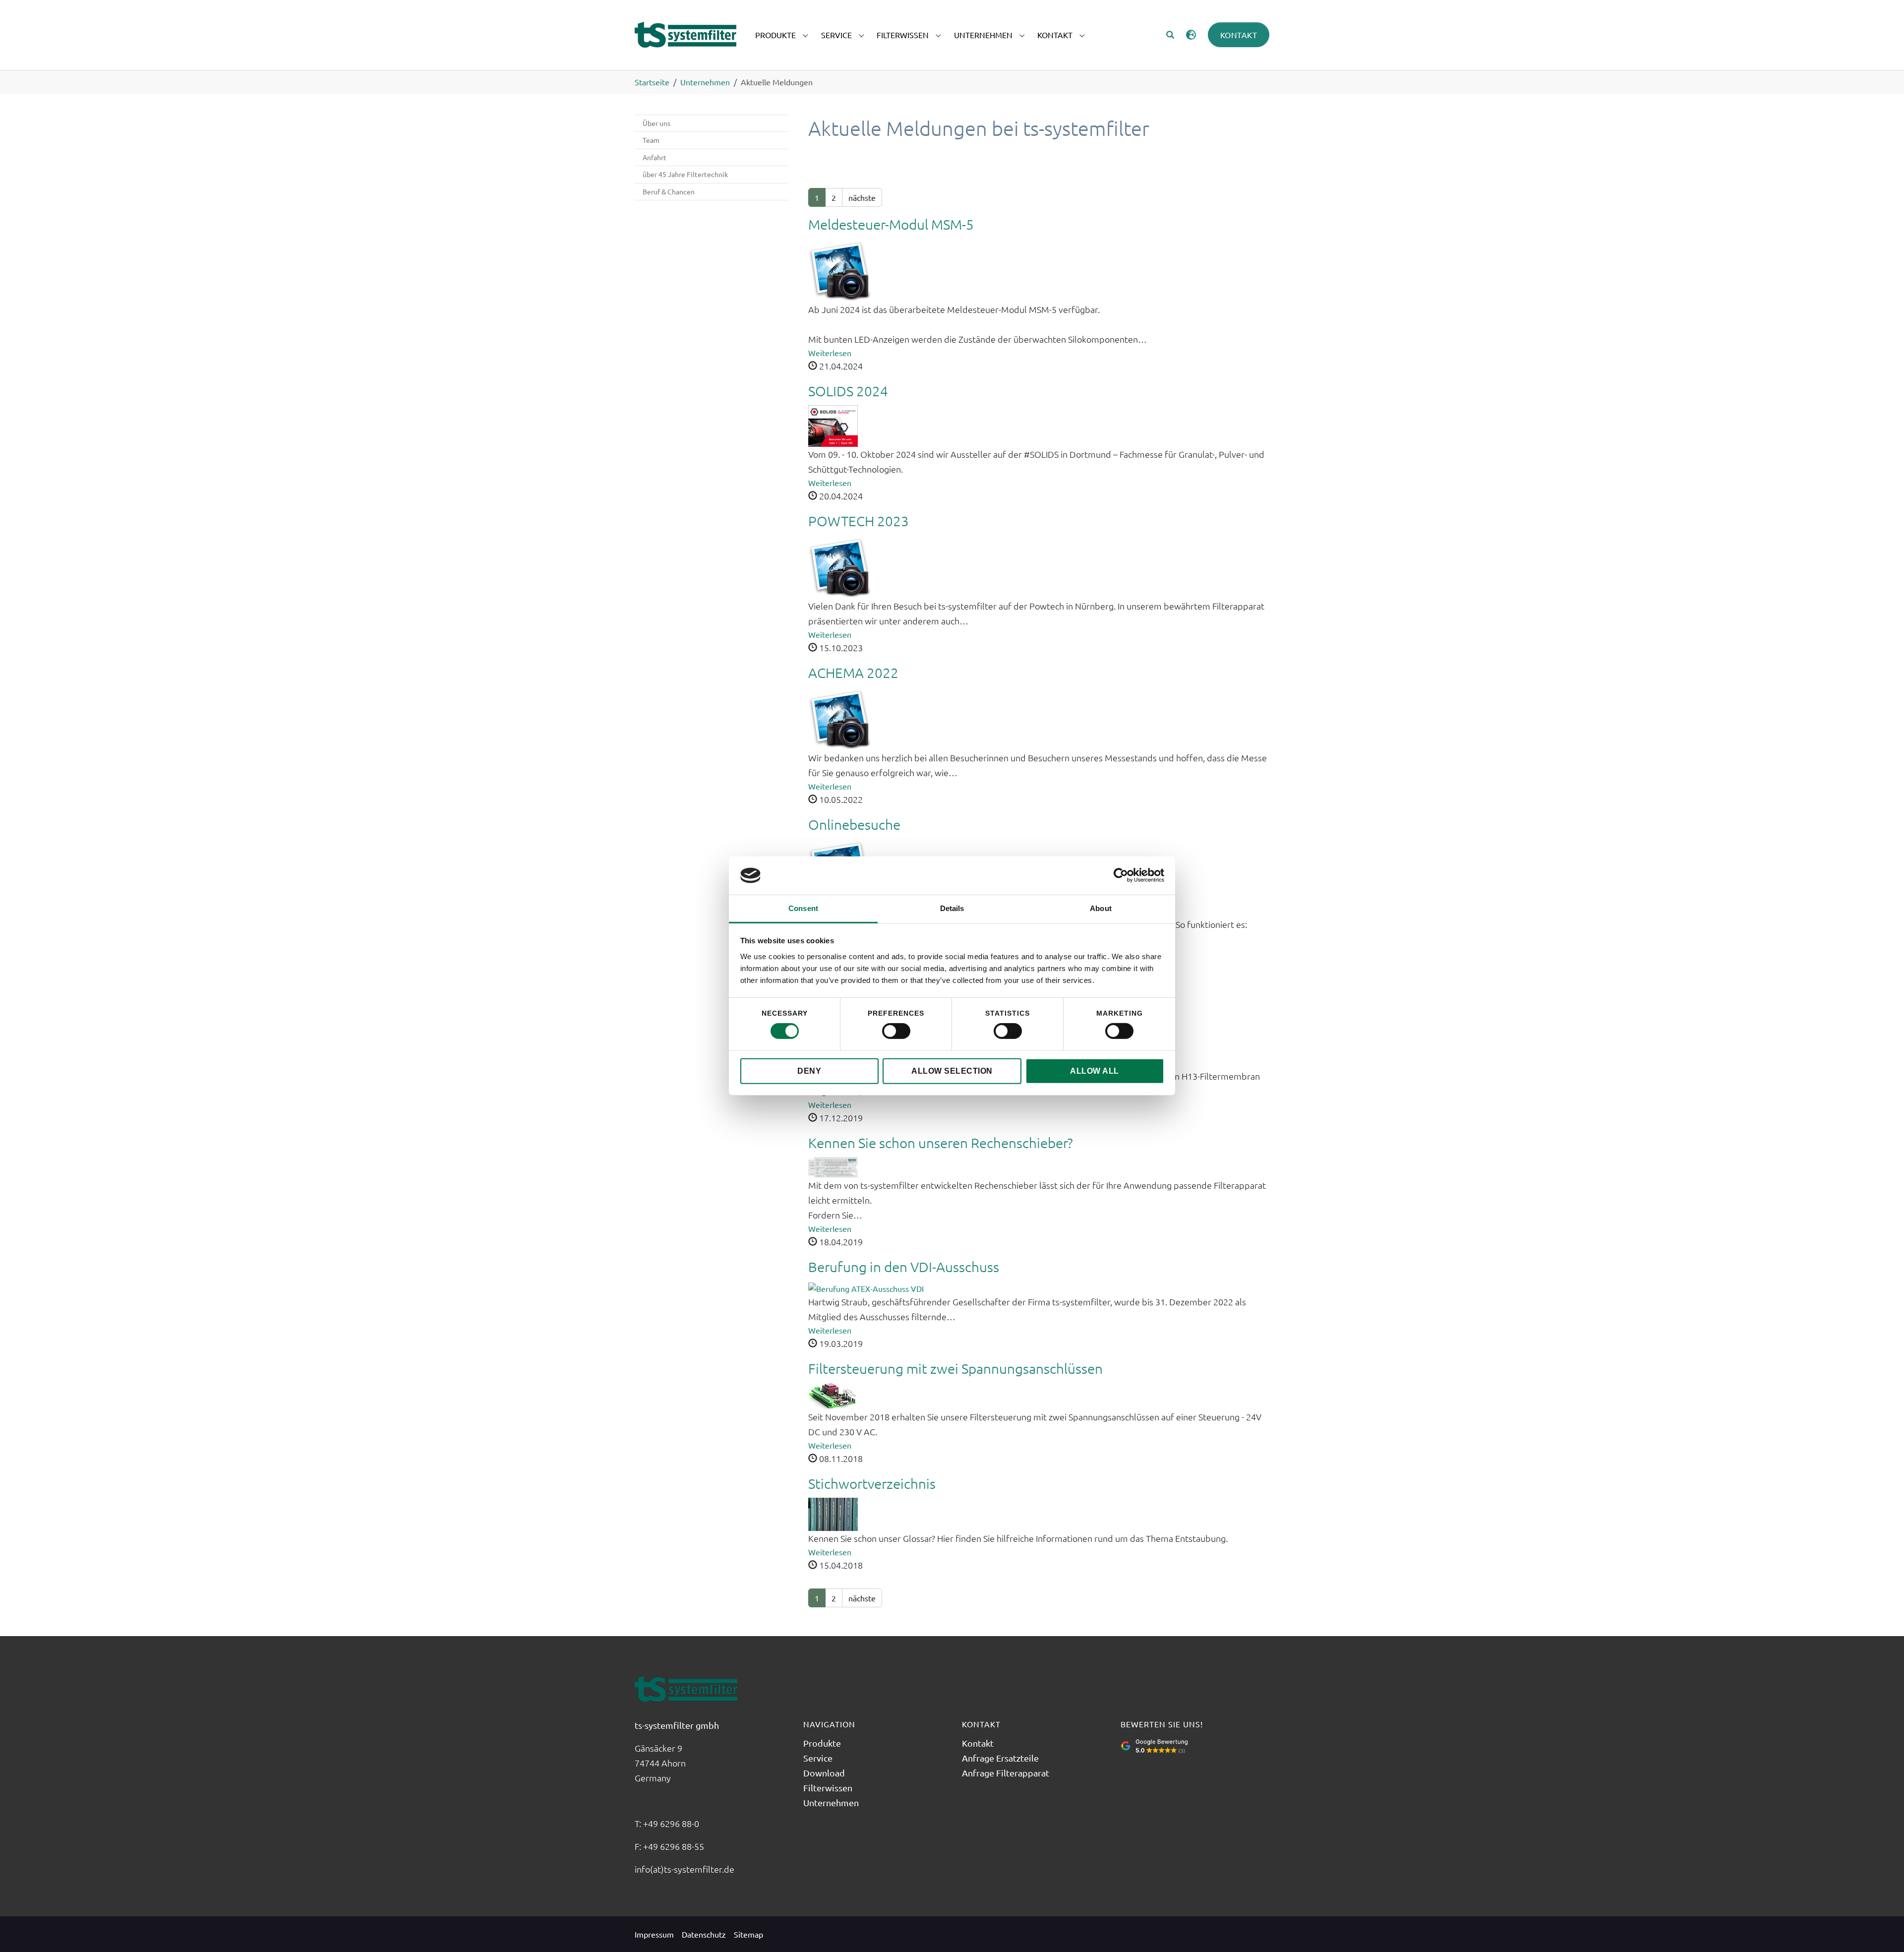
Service (818, 1758)
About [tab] (1101, 908)
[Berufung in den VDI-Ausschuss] (866, 1287)
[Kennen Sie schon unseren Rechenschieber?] (833, 1166)
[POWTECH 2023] (840, 565)
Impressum (654, 1934)
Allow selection (952, 1071)
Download (824, 1773)
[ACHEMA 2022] (840, 717)
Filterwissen (828, 1788)
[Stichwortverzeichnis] (833, 1513)
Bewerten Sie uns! (1162, 1724)
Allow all (1095, 1071)
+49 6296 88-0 (672, 1823)
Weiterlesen (830, 353)
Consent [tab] (803, 908)
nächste (862, 197)
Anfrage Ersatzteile (1000, 1758)
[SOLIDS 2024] (833, 425)
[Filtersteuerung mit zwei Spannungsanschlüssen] (833, 1395)
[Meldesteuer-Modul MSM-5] (840, 269)
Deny (809, 1071)
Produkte (822, 1743)
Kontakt (1239, 35)
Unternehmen (831, 1802)
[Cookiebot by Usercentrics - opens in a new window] (1121, 875)
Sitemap (748, 1934)
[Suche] (1170, 35)
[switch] (896, 1031)
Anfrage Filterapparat (1006, 1773)
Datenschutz (704, 1934)
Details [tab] (952, 908)
